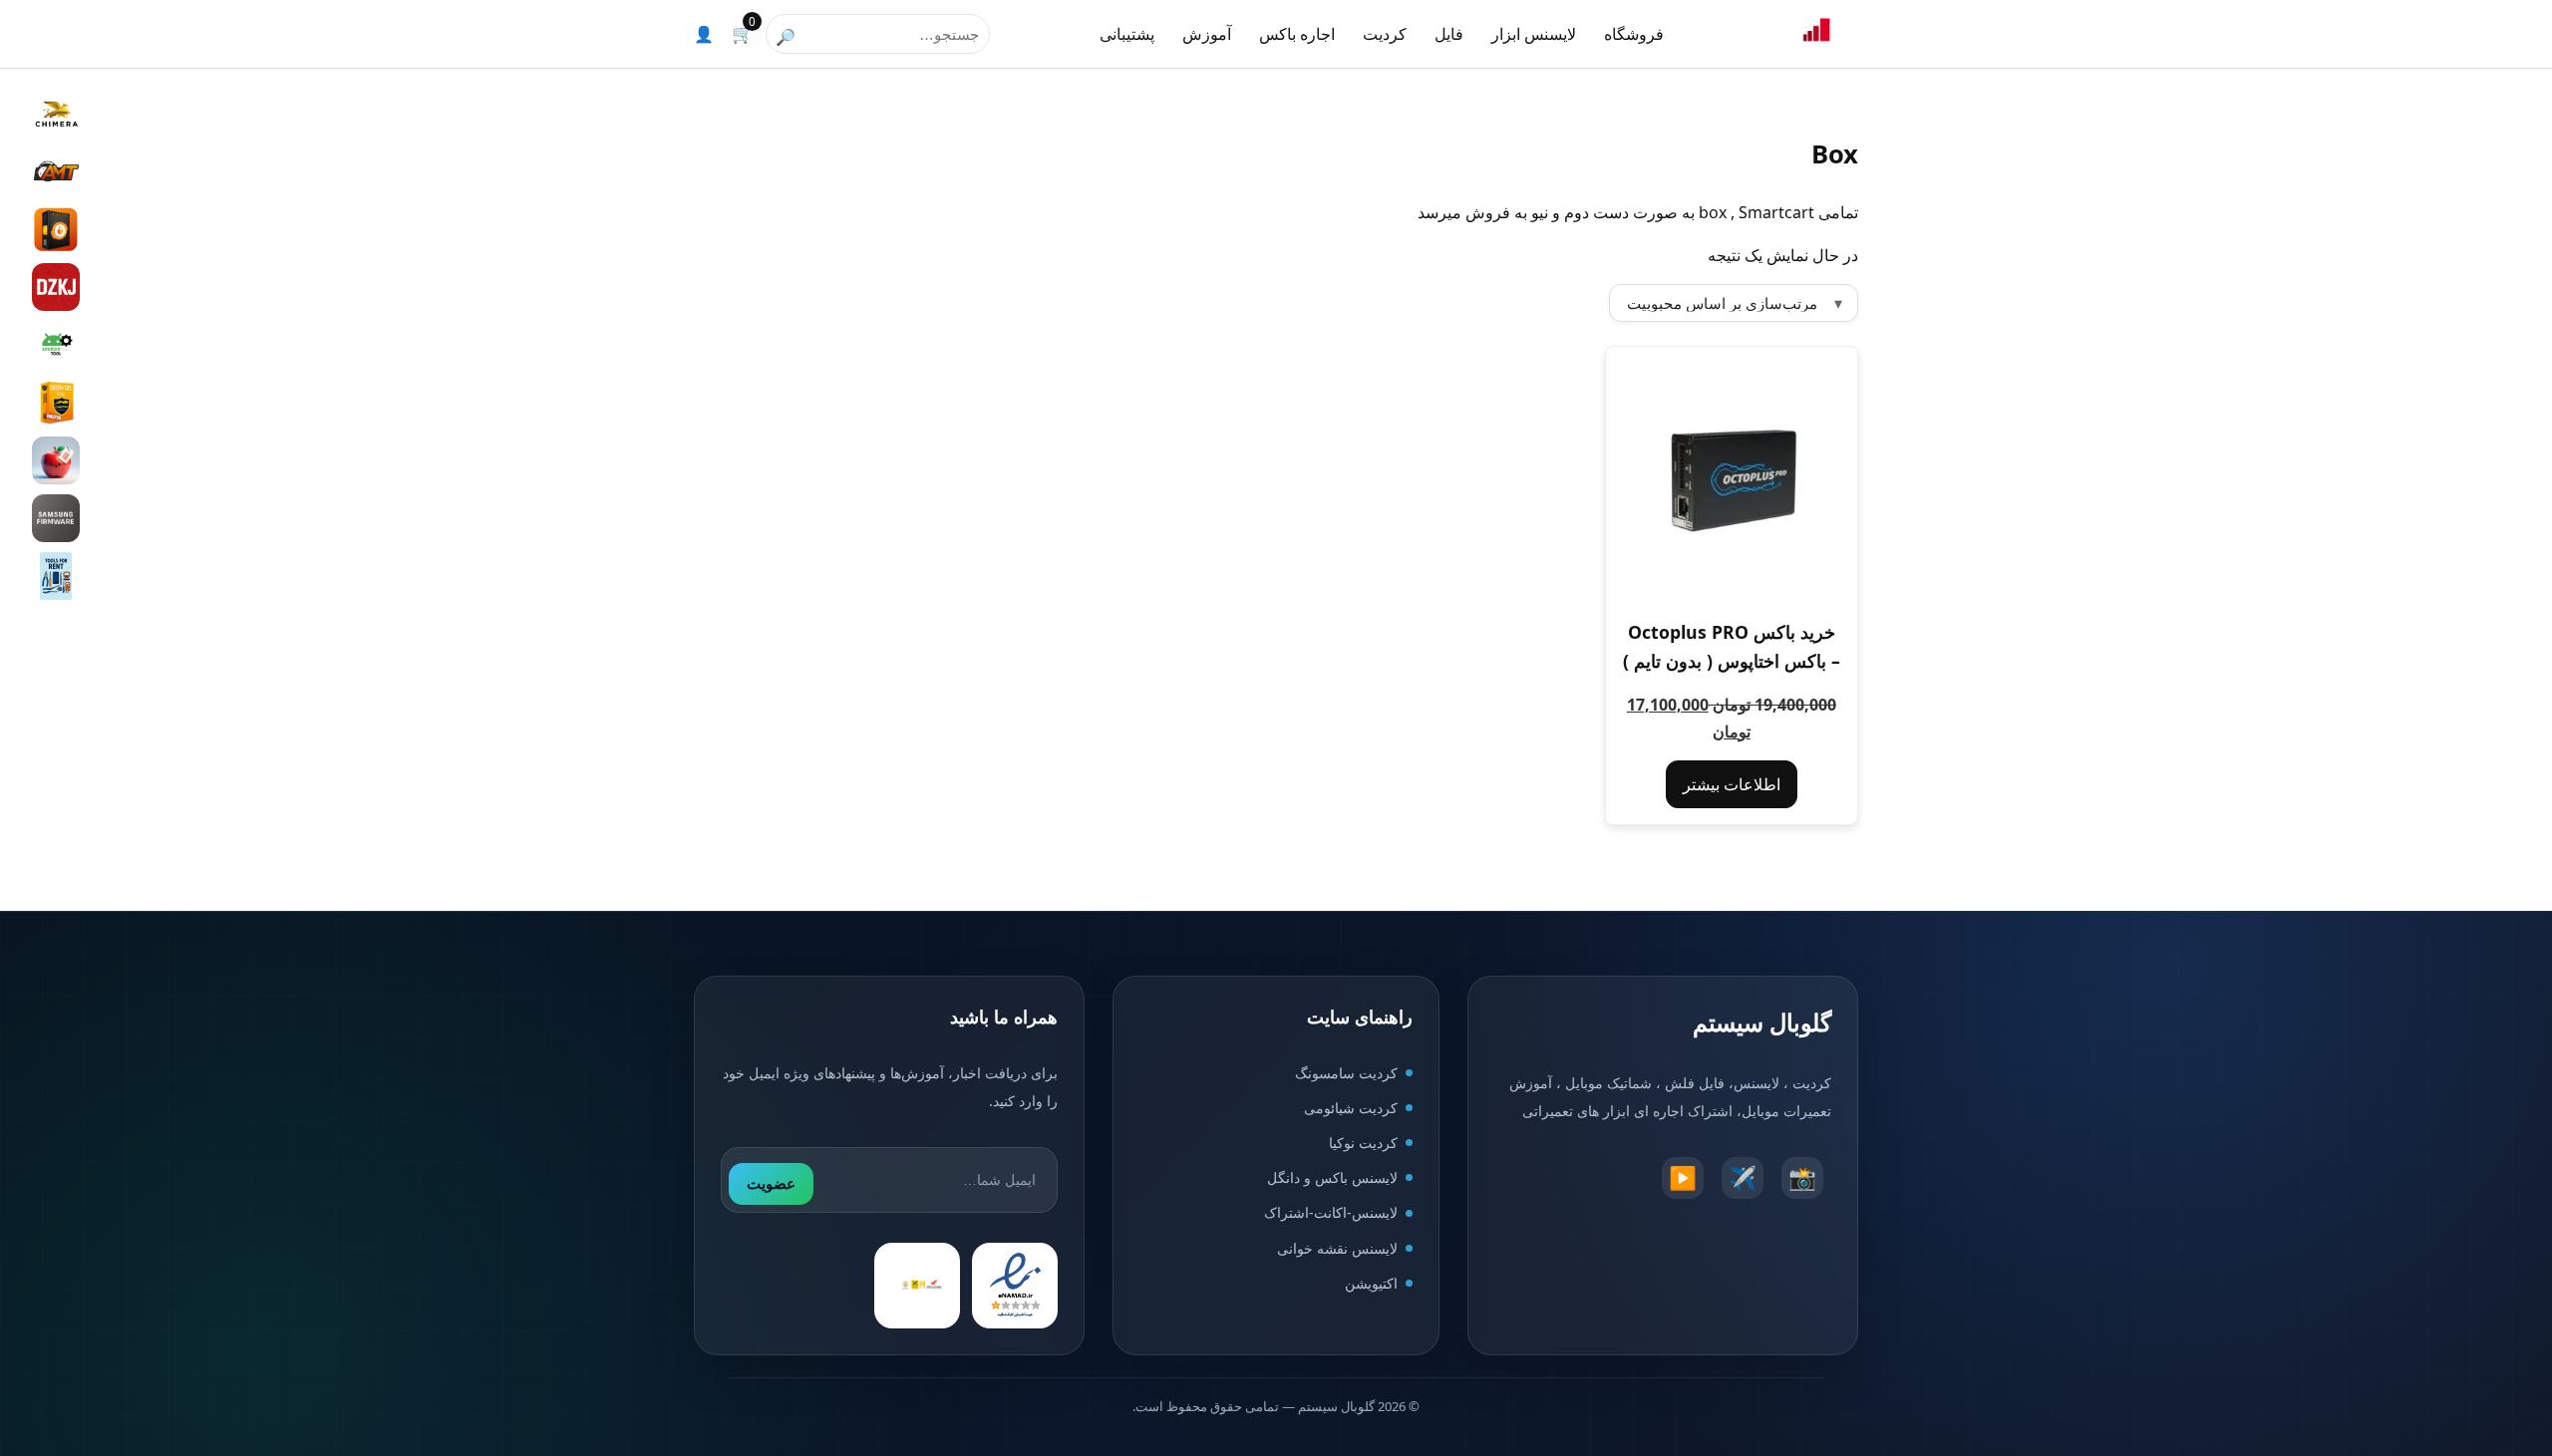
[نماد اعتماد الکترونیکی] (1015, 1286)
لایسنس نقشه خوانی (1337, 1248)
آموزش (1207, 34)
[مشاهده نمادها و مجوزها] (917, 1286)
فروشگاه (1634, 34)
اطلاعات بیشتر (1732, 784)
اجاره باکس (1297, 34)
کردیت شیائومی (1351, 1108)
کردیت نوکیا (1363, 1143)
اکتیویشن (1371, 1283)
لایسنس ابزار (1534, 34)
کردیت (1385, 34)
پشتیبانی (1127, 34)
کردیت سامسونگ (1346, 1073)
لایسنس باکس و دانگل (1332, 1177)
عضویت (771, 1183)
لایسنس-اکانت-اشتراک (1331, 1212)
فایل (1449, 34)
